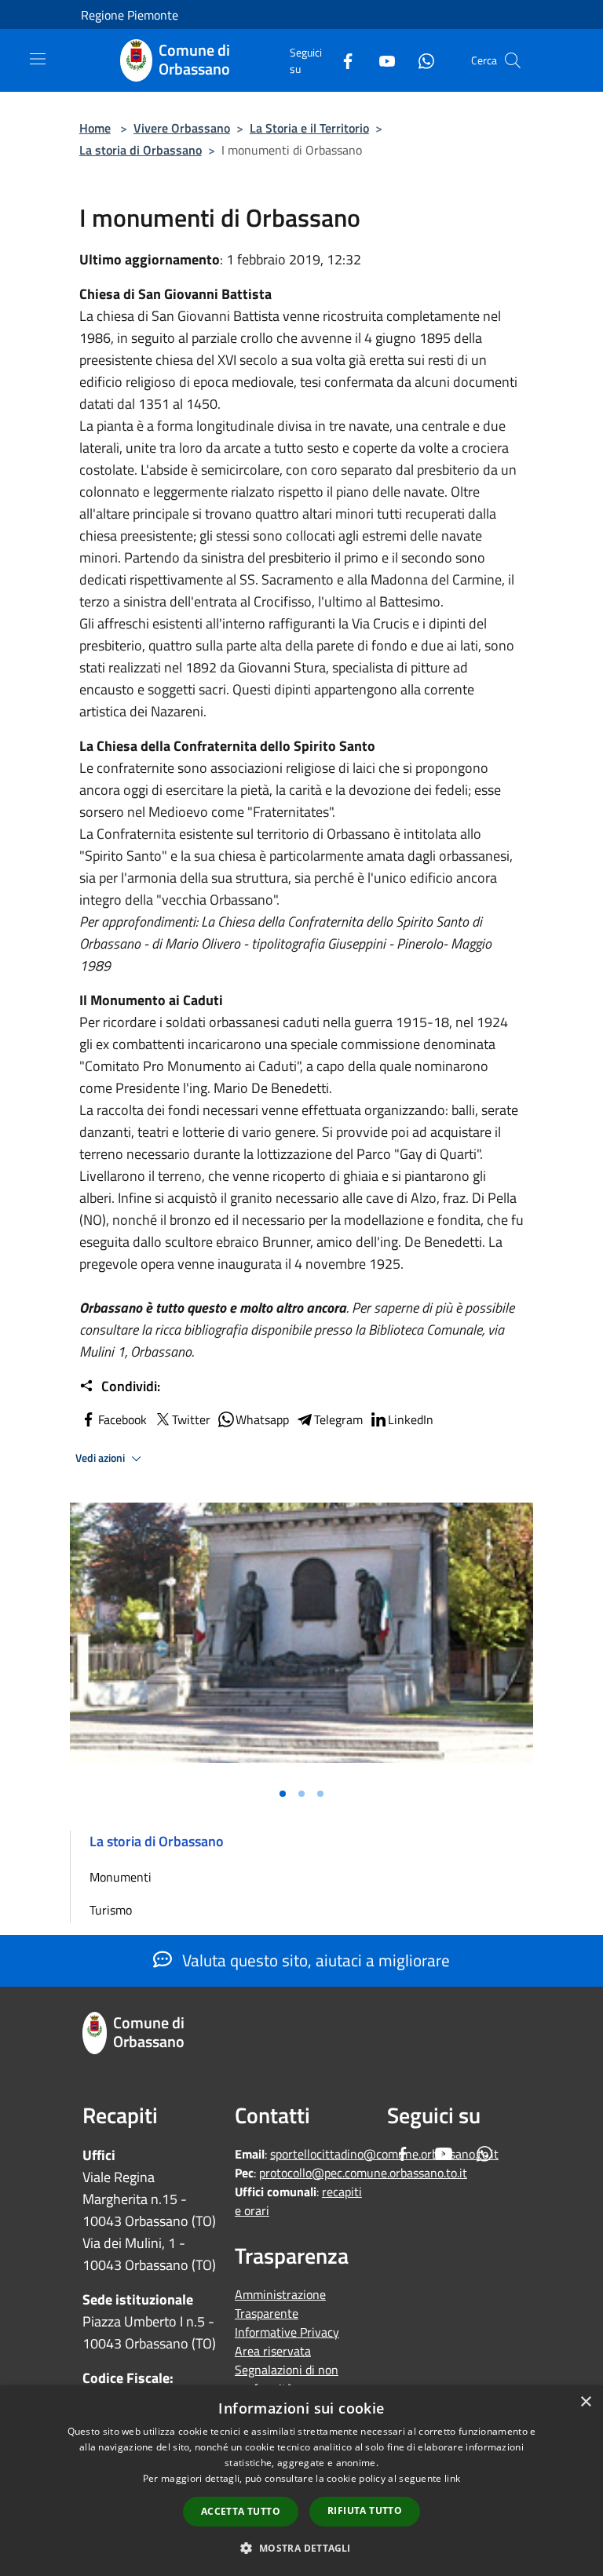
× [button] (585, 2402)
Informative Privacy (287, 2332)
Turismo (111, 1910)
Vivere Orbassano (182, 128)
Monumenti (121, 1877)
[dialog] (301, 2481)
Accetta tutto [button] (241, 2511)
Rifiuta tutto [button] (365, 2510)
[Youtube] (381, 60)
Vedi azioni (101, 1458)
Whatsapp (262, 1419)
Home (95, 128)
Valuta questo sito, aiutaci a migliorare (314, 1960)
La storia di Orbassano (141, 150)
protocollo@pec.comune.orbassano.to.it (363, 2173)
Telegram (338, 1419)
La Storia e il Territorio (309, 128)
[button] (301, 2548)
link (452, 2478)
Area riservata (273, 2351)
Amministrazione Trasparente (280, 2304)
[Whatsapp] (420, 60)
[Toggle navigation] (38, 59)
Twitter (191, 1419)
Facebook (122, 1419)
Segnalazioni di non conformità (287, 2379)
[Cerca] (513, 60)
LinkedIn (411, 1419)
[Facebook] (342, 60)
